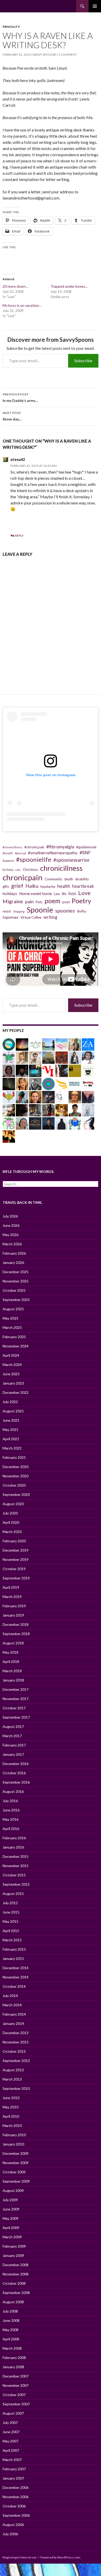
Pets (39, 902)
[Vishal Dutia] (35, 1057)
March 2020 (12, 1532)
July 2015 (10, 1903)
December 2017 (16, 1689)
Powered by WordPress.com (60, 2557)
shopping (19, 911)
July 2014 (10, 1996)
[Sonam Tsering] (75, 1110)
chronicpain (23, 877)
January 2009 (13, 2255)
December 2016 (16, 1764)
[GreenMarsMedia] (22, 1057)
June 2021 (11, 1420)
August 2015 (13, 1894)
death (69, 879)
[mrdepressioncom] (48, 1096)
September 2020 (16, 1494)
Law (57, 894)
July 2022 (10, 1402)
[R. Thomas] (62, 1096)
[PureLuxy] (35, 1123)
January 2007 (13, 2478)
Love (84, 893)
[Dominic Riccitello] (22, 1110)
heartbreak (83, 886)
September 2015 (16, 1884)
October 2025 (14, 1290)
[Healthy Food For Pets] (88, 1110)
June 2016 (11, 1810)
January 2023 (13, 1383)
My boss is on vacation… (22, 305)
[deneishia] (9, 1057)
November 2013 (16, 2042)
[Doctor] (9, 1083)
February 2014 (14, 2014)
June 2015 (11, 1912)
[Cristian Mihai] (9, 1136)
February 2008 (14, 2358)
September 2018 (16, 1634)
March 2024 (12, 1365)
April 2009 (11, 2228)
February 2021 (14, 1457)
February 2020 (14, 1541)
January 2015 (13, 1958)
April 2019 (11, 1587)
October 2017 (14, 1708)
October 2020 (14, 1485)
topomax (10, 917)
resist (7, 911)
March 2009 (12, 2237)
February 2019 (14, 1606)
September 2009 (16, 2181)
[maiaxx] (88, 1123)
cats (18, 870)
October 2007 (14, 2395)
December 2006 (16, 2487)
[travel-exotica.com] (9, 1044)
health (64, 886)
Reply (19, 536)
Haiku (32, 886)
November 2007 (16, 2385)
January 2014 (13, 2023)
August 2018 (13, 1643)
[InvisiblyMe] (88, 1083)
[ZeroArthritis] (88, 1044)
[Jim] (62, 1057)
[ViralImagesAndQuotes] (48, 1070)
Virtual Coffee (31, 917)
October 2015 (14, 1875)
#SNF (85, 852)
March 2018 (12, 1671)
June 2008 (11, 2320)
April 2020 (11, 1522)
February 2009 (14, 2246)
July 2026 (10, 1216)
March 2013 (12, 2079)
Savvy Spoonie (45, 55)
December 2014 (16, 1968)
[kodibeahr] (75, 1123)
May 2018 (10, 1652)
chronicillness (61, 868)
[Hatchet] (9, 1123)
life (64, 894)
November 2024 (16, 1346)
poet (66, 902)
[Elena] (22, 1096)
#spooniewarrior (71, 860)
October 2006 (14, 2506)
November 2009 (16, 2163)
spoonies (65, 911)
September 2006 (16, 2515)
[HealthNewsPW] (48, 1044)
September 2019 (16, 1578)
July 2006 (10, 2534)
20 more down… (15, 286)
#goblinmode (86, 847)
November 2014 (16, 1977)
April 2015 (11, 1931)
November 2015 (16, 1866)
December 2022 (16, 1392)
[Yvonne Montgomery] (35, 1110)
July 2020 (10, 1513)
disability (82, 879)
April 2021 (11, 1439)
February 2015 (14, 1949)
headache (48, 887)
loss (72, 893)
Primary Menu (95, 6)
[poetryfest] (9, 1096)
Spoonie (40, 910)
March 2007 (12, 2460)
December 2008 (16, 2265)
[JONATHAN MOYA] (48, 1110)
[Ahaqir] (48, 1123)
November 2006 (16, 2497)
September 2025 (16, 1300)
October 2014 (14, 1986)
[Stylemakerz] (62, 1083)
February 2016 (14, 1838)
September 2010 (16, 2088)
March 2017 (12, 1736)
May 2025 (10, 1318)
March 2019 (12, 1597)
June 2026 (11, 1225)
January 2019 (13, 1615)
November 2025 (16, 1281)
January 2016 (13, 1847)
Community (53, 879)
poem (52, 901)
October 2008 (14, 2283)
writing (50, 917)
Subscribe (83, 361)
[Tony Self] (62, 1123)
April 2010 (11, 2116)
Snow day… (12, 416)
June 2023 (11, 1374)
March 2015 (12, 1940)
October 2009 (14, 2172)
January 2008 (13, 2367)
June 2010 (11, 2098)
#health (8, 853)
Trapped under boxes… (69, 286)
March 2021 (12, 1448)
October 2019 (14, 1569)
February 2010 (14, 2135)
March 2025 (12, 1327)
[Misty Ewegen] (22, 1083)
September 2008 (16, 2293)
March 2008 (12, 2348)
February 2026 (14, 1253)
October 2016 (14, 1773)
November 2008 (16, 2274)
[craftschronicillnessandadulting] (62, 1044)
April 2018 (11, 1662)
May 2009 (10, 2218)
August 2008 (13, 2302)
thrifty (82, 911)
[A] (62, 1110)
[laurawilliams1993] (35, 1096)
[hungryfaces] (75, 1057)
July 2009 (10, 2200)
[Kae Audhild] (9, 1110)
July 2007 (10, 2422)
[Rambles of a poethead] (62, 1070)
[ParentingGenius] (75, 1070)
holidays (10, 893)
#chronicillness (12, 847)
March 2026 (12, 1244)
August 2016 (13, 1791)
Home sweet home (35, 893)
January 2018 (13, 1680)
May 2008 (10, 2330)
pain (29, 901)
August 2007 (13, 2413)
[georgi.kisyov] (35, 1083)
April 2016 (11, 1829)
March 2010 (12, 2126)
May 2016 (10, 1819)
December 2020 (16, 1467)
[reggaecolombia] (88, 1057)
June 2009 (11, 2209)
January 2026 (13, 1262)
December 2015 (16, 1856)
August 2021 (13, 1411)
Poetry (81, 901)
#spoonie (8, 861)
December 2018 (16, 1624)
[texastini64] (75, 1044)
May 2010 (10, 2107)
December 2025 (16, 1272)
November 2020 (16, 1476)
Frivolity (11, 27)
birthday (8, 870)
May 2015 (10, 1921)
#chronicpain (34, 847)
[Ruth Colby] (9, 1070)
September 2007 (16, 2404)
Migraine (13, 901)
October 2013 (14, 2051)
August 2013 (13, 2070)
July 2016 (10, 1801)
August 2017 (13, 1726)
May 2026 (10, 1235)
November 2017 (16, 1699)
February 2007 (14, 2469)
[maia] (88, 1096)
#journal (20, 853)
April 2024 (11, 1355)
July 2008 (10, 2311)
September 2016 (16, 1782)
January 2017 (13, 1754)
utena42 (18, 459)
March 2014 (12, 2005)
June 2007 (11, 2432)
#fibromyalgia (60, 847)
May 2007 (10, 2441)
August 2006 (13, 2525)
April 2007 (11, 2450)
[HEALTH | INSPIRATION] (35, 1044)
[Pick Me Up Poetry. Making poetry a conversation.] (22, 1070)
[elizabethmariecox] (75, 1096)
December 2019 (16, 1550)
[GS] (48, 1057)
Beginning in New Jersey (20, 2557)
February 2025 (14, 1337)
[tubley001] (75, 1083)
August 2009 (13, 2190)
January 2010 (13, 2144)
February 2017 (14, 1745)
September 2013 (16, 2061)
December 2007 (16, 2376)
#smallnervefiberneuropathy (53, 853)
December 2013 (16, 2033)
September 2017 (16, 1717)
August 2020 (13, 1504)
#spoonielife (34, 859)
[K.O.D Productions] (88, 1070)
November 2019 (16, 1559)
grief (17, 886)
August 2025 (13, 1309)
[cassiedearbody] (22, 1123)
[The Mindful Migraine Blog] (48, 1083)
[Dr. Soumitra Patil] (35, 1070)
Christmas (30, 869)
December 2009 (16, 2153)
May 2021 (10, 1430)
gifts (6, 887)
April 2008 (11, 2339)
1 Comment (68, 55)
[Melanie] (22, 1044)
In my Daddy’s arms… (20, 397)
